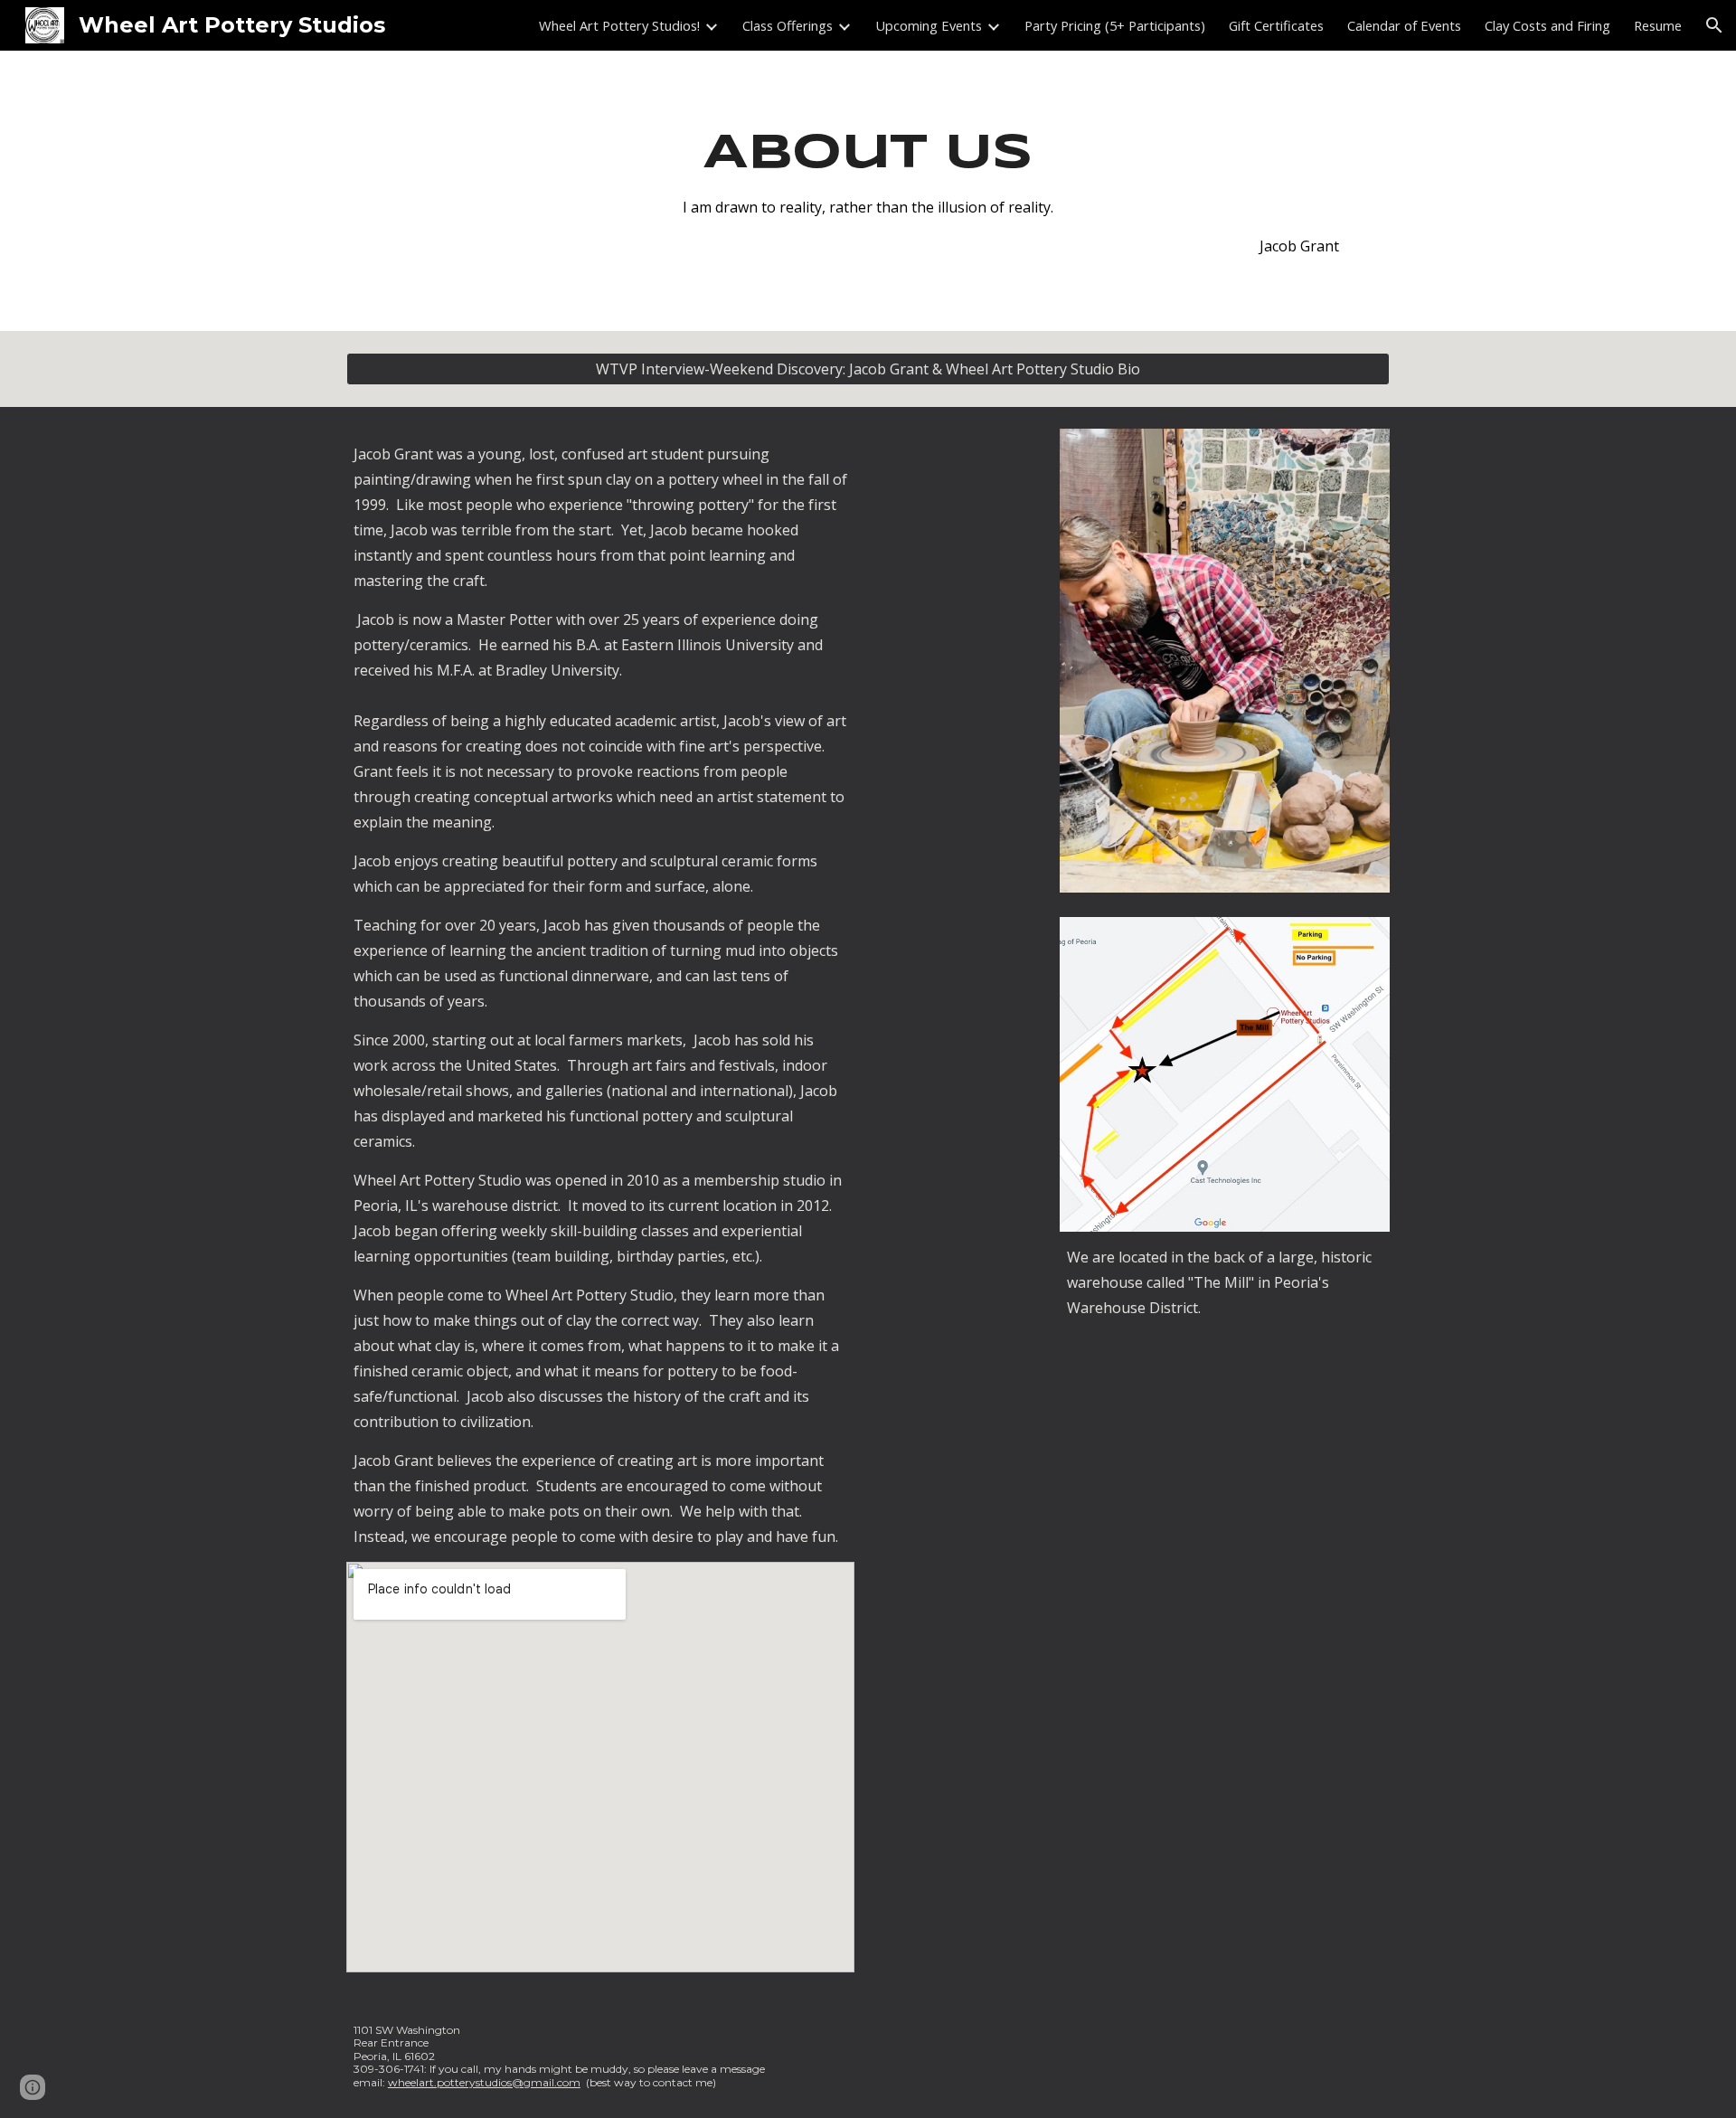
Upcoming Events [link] (929, 25)
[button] (1714, 25)
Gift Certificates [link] (1276, 25)
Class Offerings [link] (788, 25)
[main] (868, 191)
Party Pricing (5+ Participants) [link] (1115, 25)
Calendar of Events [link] (1404, 25)
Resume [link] (1658, 25)
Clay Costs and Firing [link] (1547, 25)
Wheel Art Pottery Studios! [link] (619, 25)
